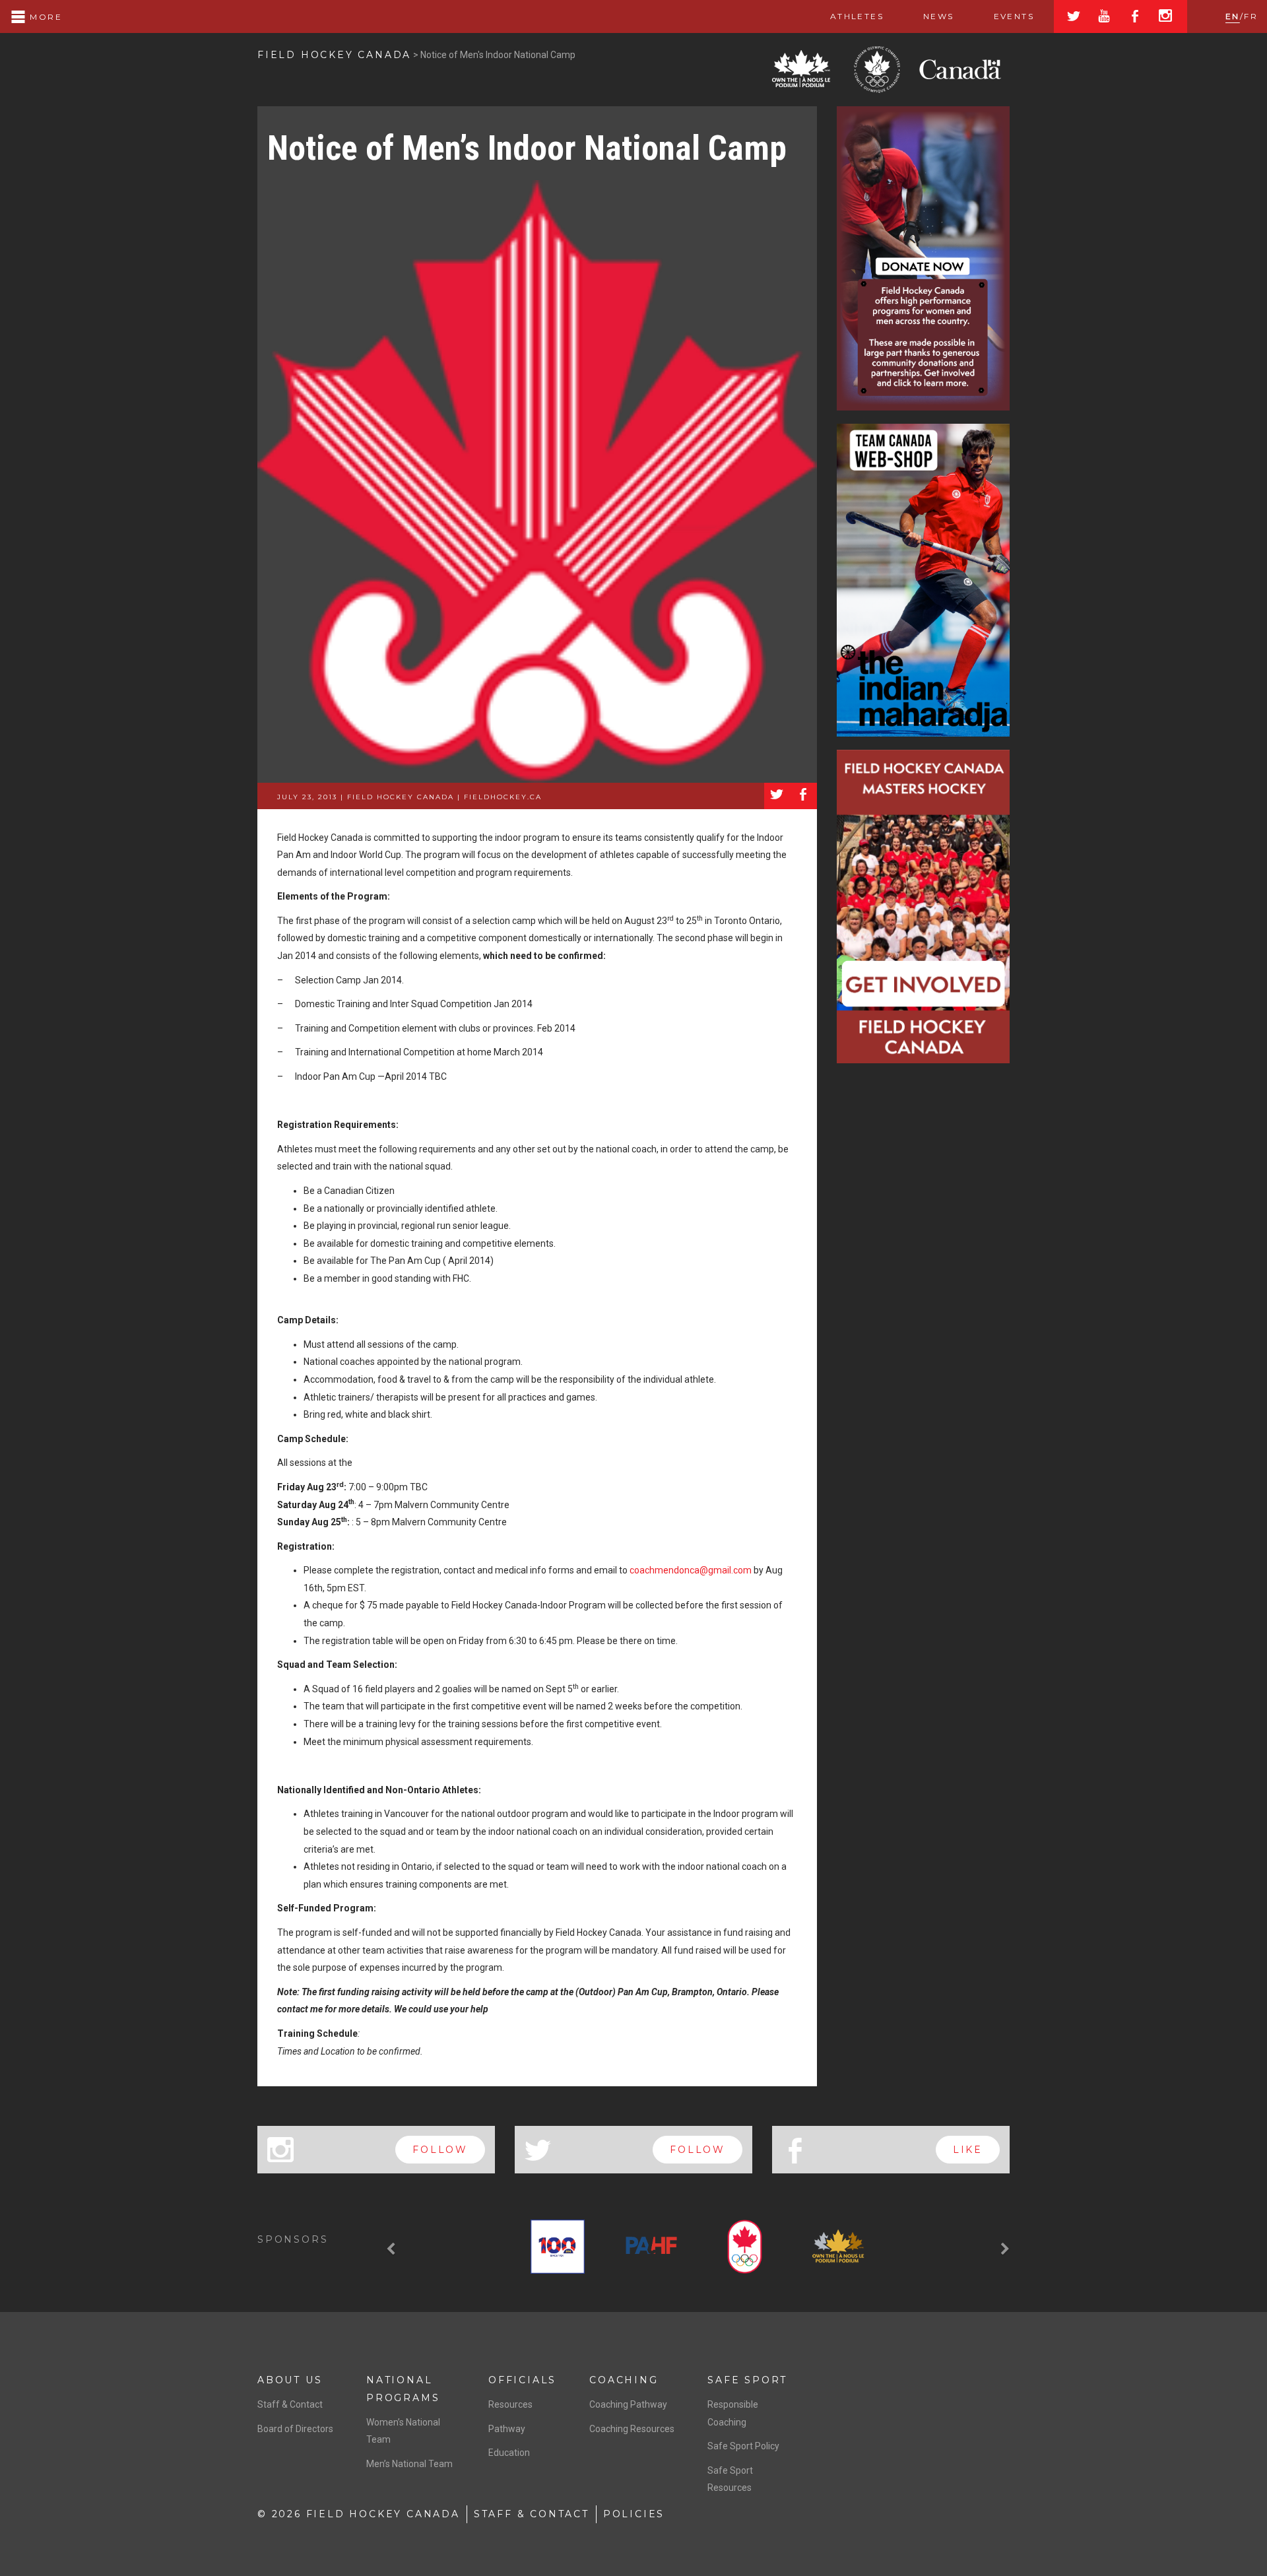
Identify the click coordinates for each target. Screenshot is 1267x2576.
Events (1014, 16)
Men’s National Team (409, 2464)
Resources (510, 2404)
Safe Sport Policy (743, 2446)
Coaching (624, 2380)
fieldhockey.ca (503, 797)
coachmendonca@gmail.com (691, 1570)
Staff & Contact (290, 2404)
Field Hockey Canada (334, 55)
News (939, 16)
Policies (634, 2514)
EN (1233, 16)
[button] (393, 2249)
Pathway (507, 2429)
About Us (290, 2380)
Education (509, 2453)
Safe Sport (747, 2380)
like (968, 2150)
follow (440, 2150)
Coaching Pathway (628, 2404)
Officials (522, 2380)
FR (1251, 16)
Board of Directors (295, 2429)
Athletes (857, 16)
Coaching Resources (632, 2429)
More (44, 17)
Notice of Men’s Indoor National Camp (527, 148)
